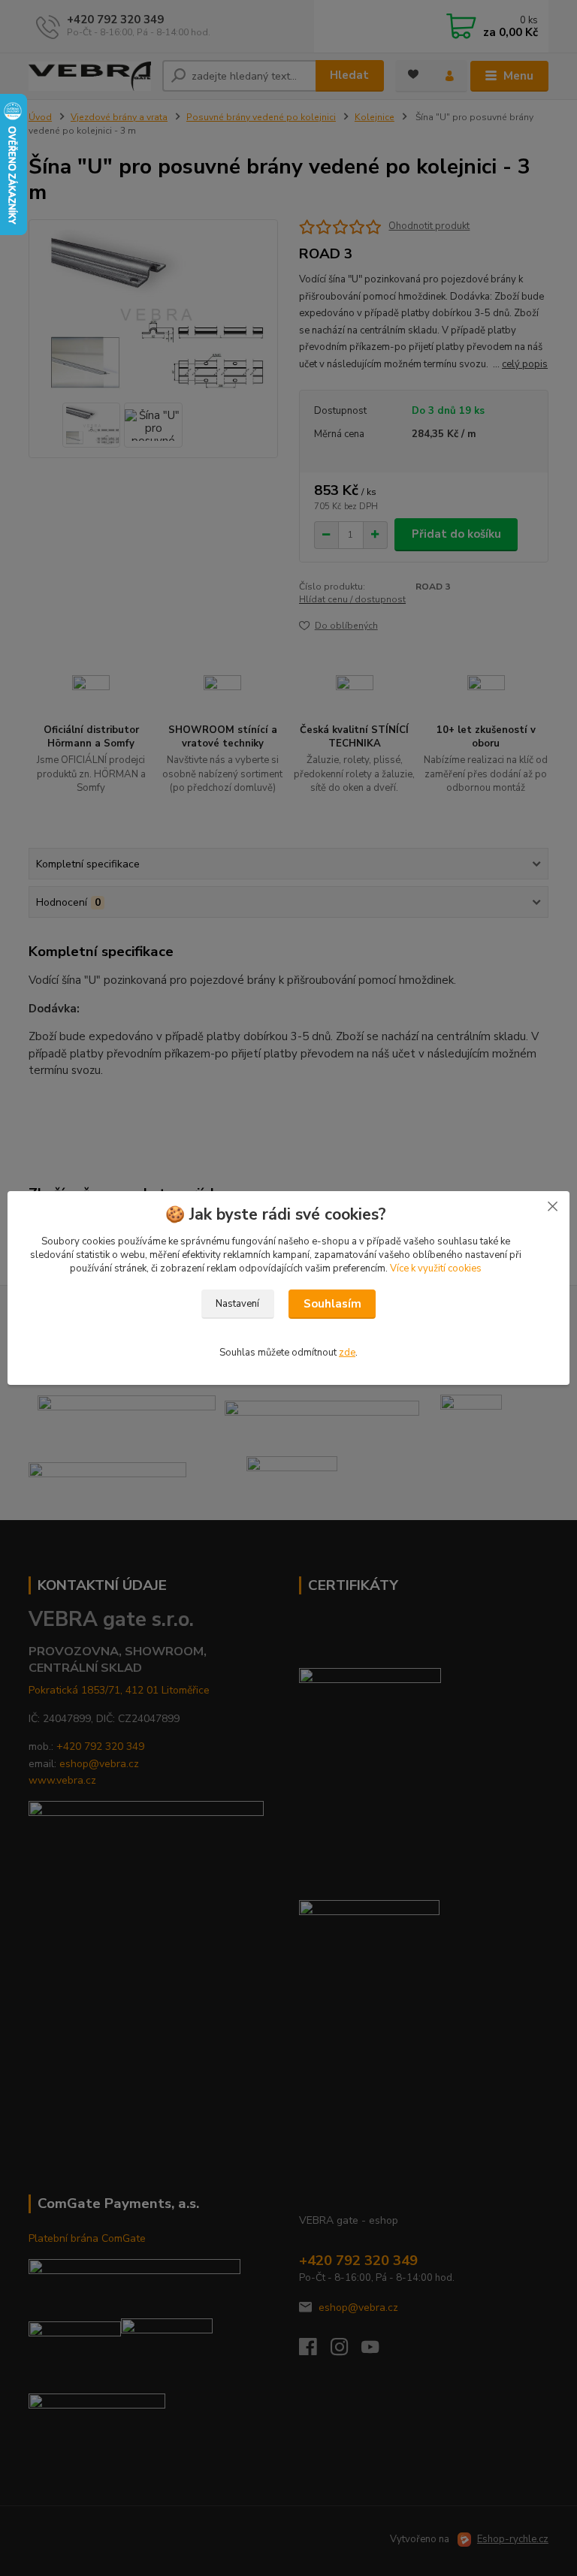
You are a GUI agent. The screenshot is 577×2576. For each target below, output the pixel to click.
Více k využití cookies (436, 1268)
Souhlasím (332, 1304)
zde (347, 1353)
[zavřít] (552, 1206)
